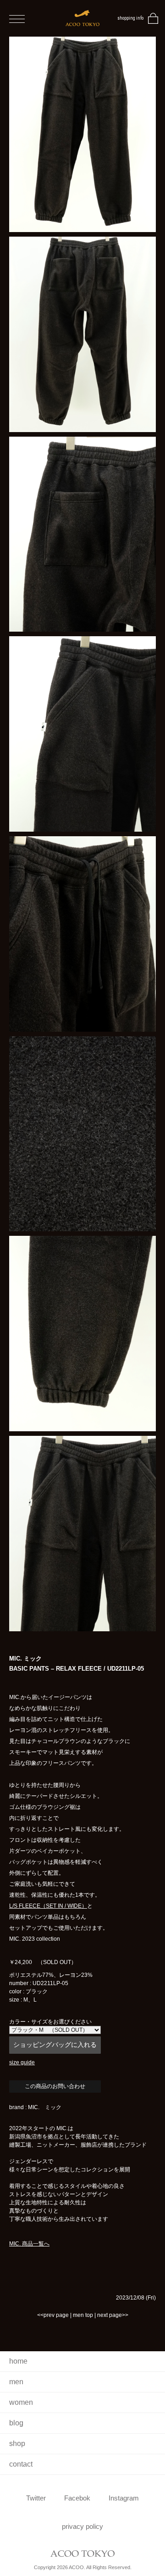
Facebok (77, 2498)
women (21, 2402)
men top (83, 2315)
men (16, 2382)
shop (17, 2443)
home (18, 2361)
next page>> (113, 2315)
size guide (22, 2062)
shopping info (130, 18)
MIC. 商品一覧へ (29, 2244)
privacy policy (82, 2526)
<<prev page (53, 2315)
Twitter (36, 2498)
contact (21, 2464)
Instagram (124, 2498)
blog (16, 2423)
